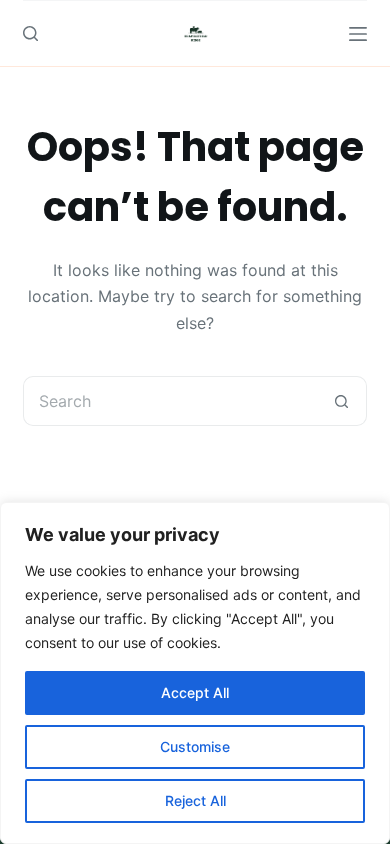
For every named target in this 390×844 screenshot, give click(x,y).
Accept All (195, 692)
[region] (195, 673)
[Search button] (342, 401)
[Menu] (358, 34)
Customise (195, 746)
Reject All (195, 800)
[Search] (30, 33)
